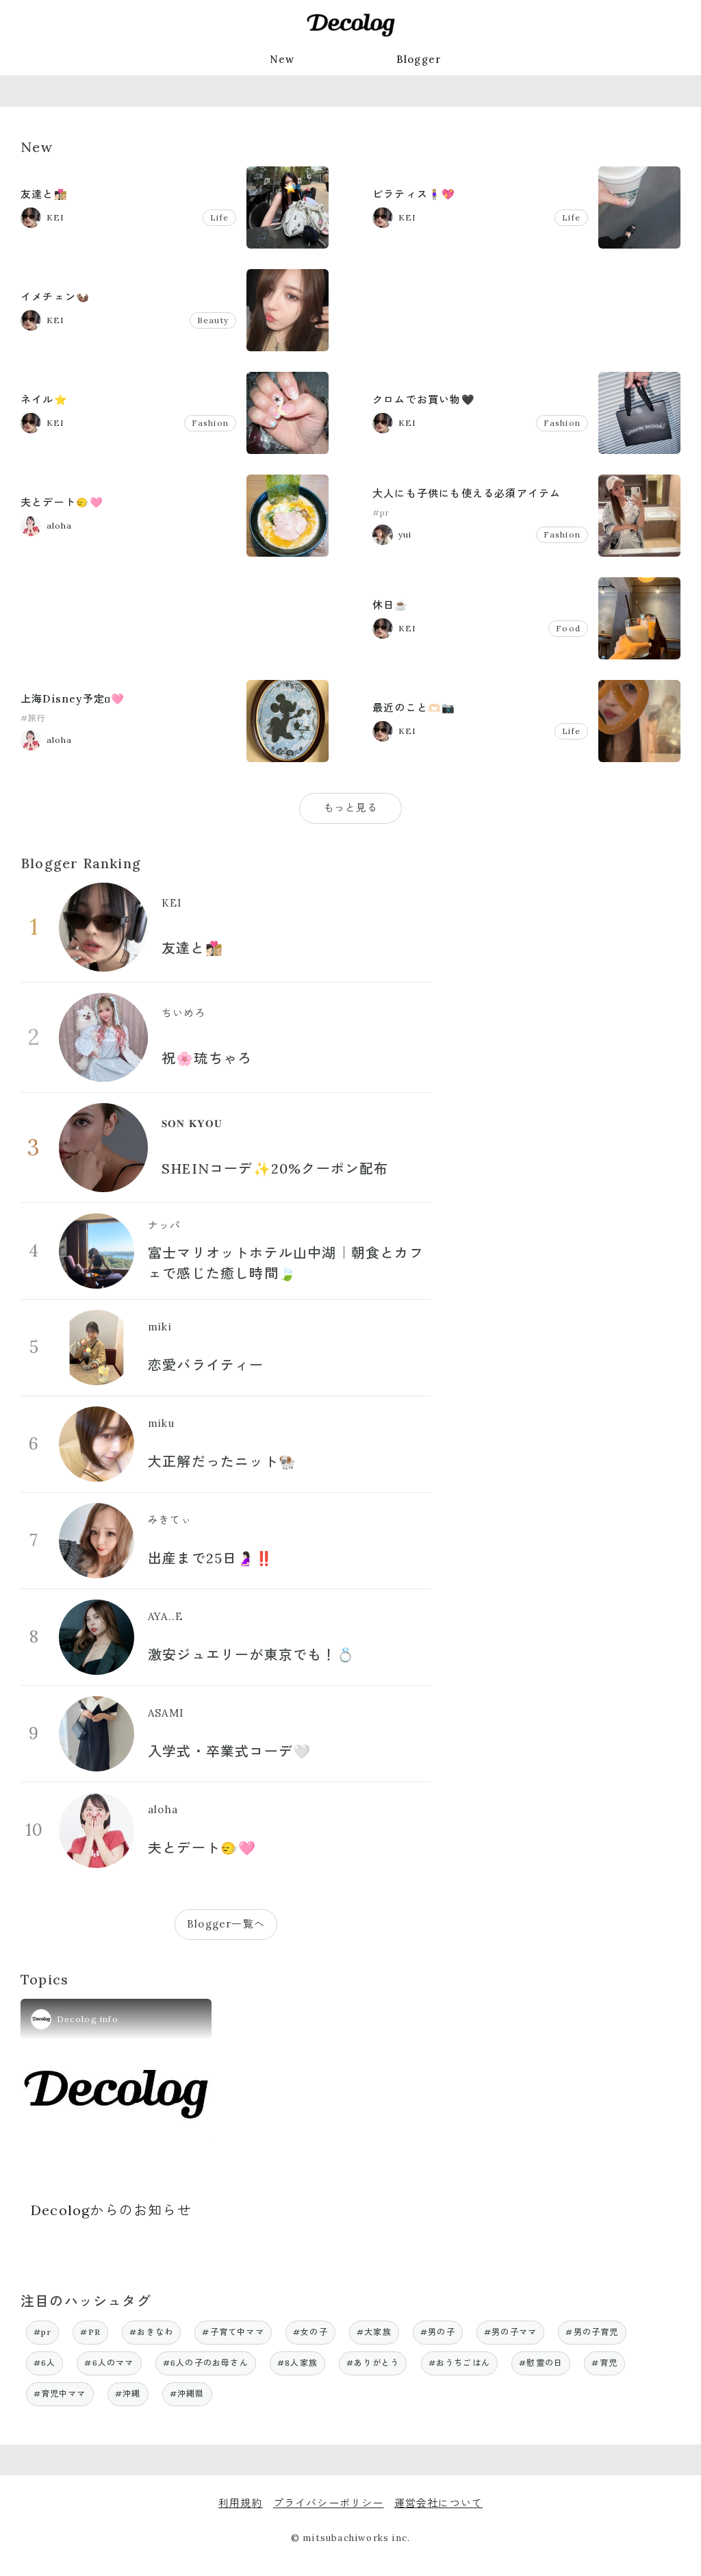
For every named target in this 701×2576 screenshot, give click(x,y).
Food (568, 628)
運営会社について (439, 2503)
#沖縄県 (187, 2394)
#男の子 (438, 2332)
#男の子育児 (592, 2332)
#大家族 (374, 2332)
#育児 (604, 2363)
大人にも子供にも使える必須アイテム (467, 493)
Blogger (419, 59)
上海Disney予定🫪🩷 (73, 699)
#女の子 (310, 2332)
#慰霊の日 (541, 2363)
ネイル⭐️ (44, 400)
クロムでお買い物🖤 (424, 400)
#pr (381, 513)
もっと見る (351, 808)
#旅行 (34, 718)
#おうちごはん (459, 2363)
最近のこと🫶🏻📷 (414, 708)
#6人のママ (109, 2363)
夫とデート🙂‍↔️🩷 (62, 502)
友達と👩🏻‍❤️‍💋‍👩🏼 (44, 194)
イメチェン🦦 (55, 297)
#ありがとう (373, 2363)
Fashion (210, 423)
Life (219, 217)
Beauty (213, 320)
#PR (90, 2332)
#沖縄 (128, 2394)
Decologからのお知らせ (111, 2210)
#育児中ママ (60, 2394)
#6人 (45, 2363)
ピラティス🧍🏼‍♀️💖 (414, 194)
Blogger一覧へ (226, 1924)
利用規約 (241, 2503)
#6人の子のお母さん (206, 2363)
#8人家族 (297, 2363)
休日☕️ (391, 605)
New (282, 59)
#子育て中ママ (233, 2332)
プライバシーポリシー (329, 2503)
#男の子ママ (510, 2332)
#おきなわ (151, 2332)
